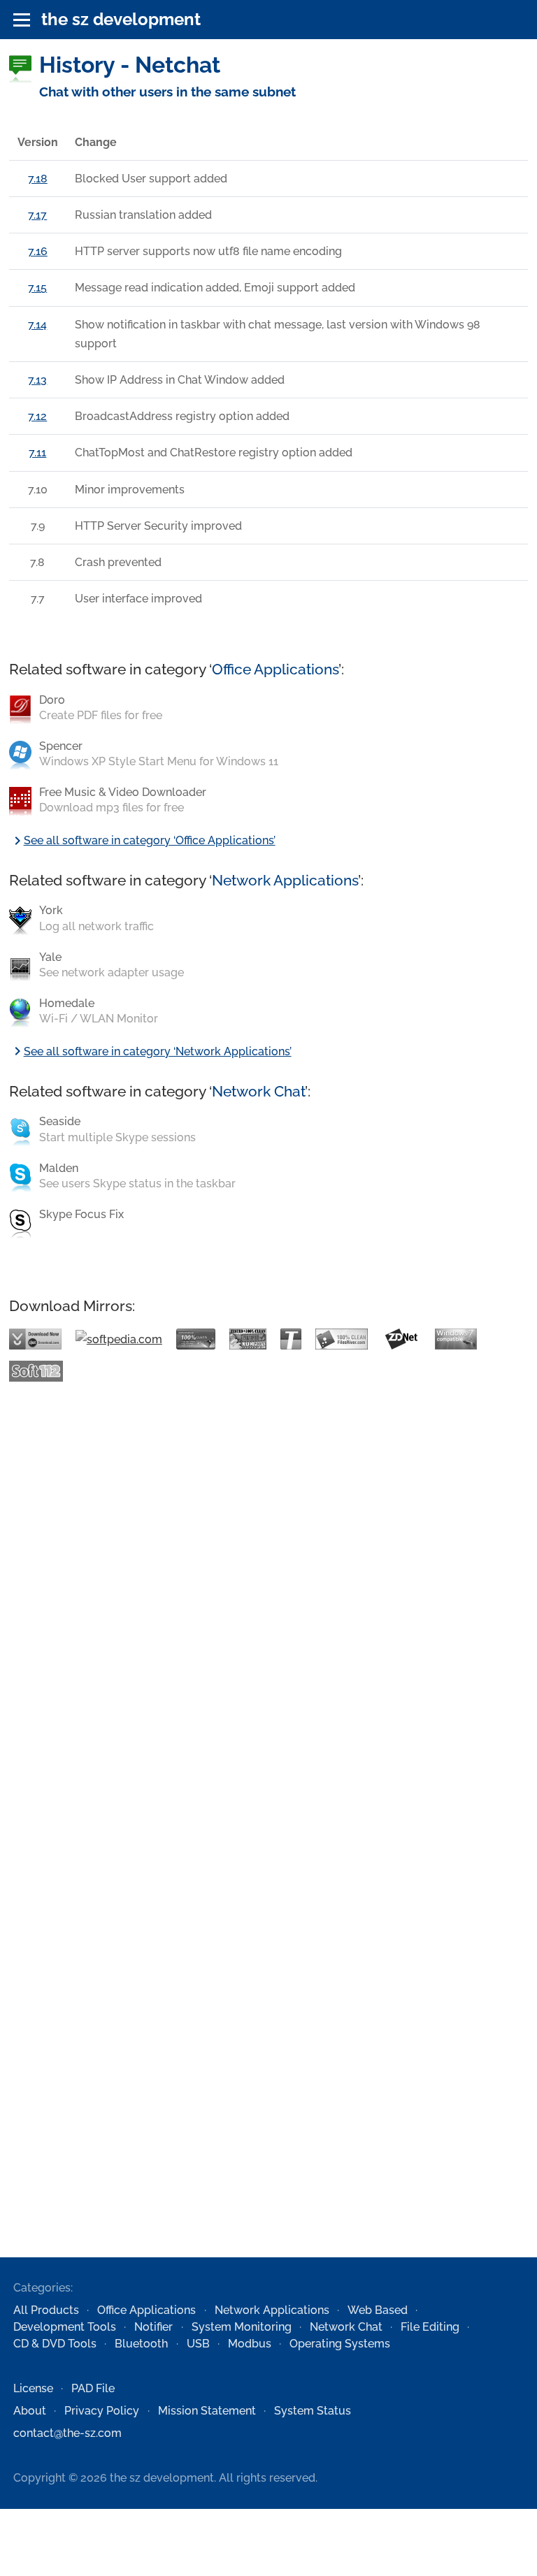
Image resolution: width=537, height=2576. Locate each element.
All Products (46, 2310)
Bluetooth (141, 2344)
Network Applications (285, 880)
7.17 (37, 215)
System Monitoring (242, 2327)
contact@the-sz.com (67, 2433)
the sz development (121, 19)
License (33, 2388)
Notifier (153, 2327)
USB (198, 2344)
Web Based (378, 2310)
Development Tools (65, 2327)
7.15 (37, 288)
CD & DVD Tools (55, 2344)
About (30, 2411)
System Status (313, 2411)
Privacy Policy (102, 2411)
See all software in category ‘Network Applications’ (150, 1051)
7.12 (37, 416)
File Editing (430, 2327)
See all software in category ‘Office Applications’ (142, 840)
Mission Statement (207, 2411)
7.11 (37, 453)
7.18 (38, 179)
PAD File (93, 2388)
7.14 (37, 325)
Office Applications (275, 669)
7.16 (38, 251)
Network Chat (258, 1091)
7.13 (37, 380)
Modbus (250, 2344)
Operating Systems (340, 2344)
